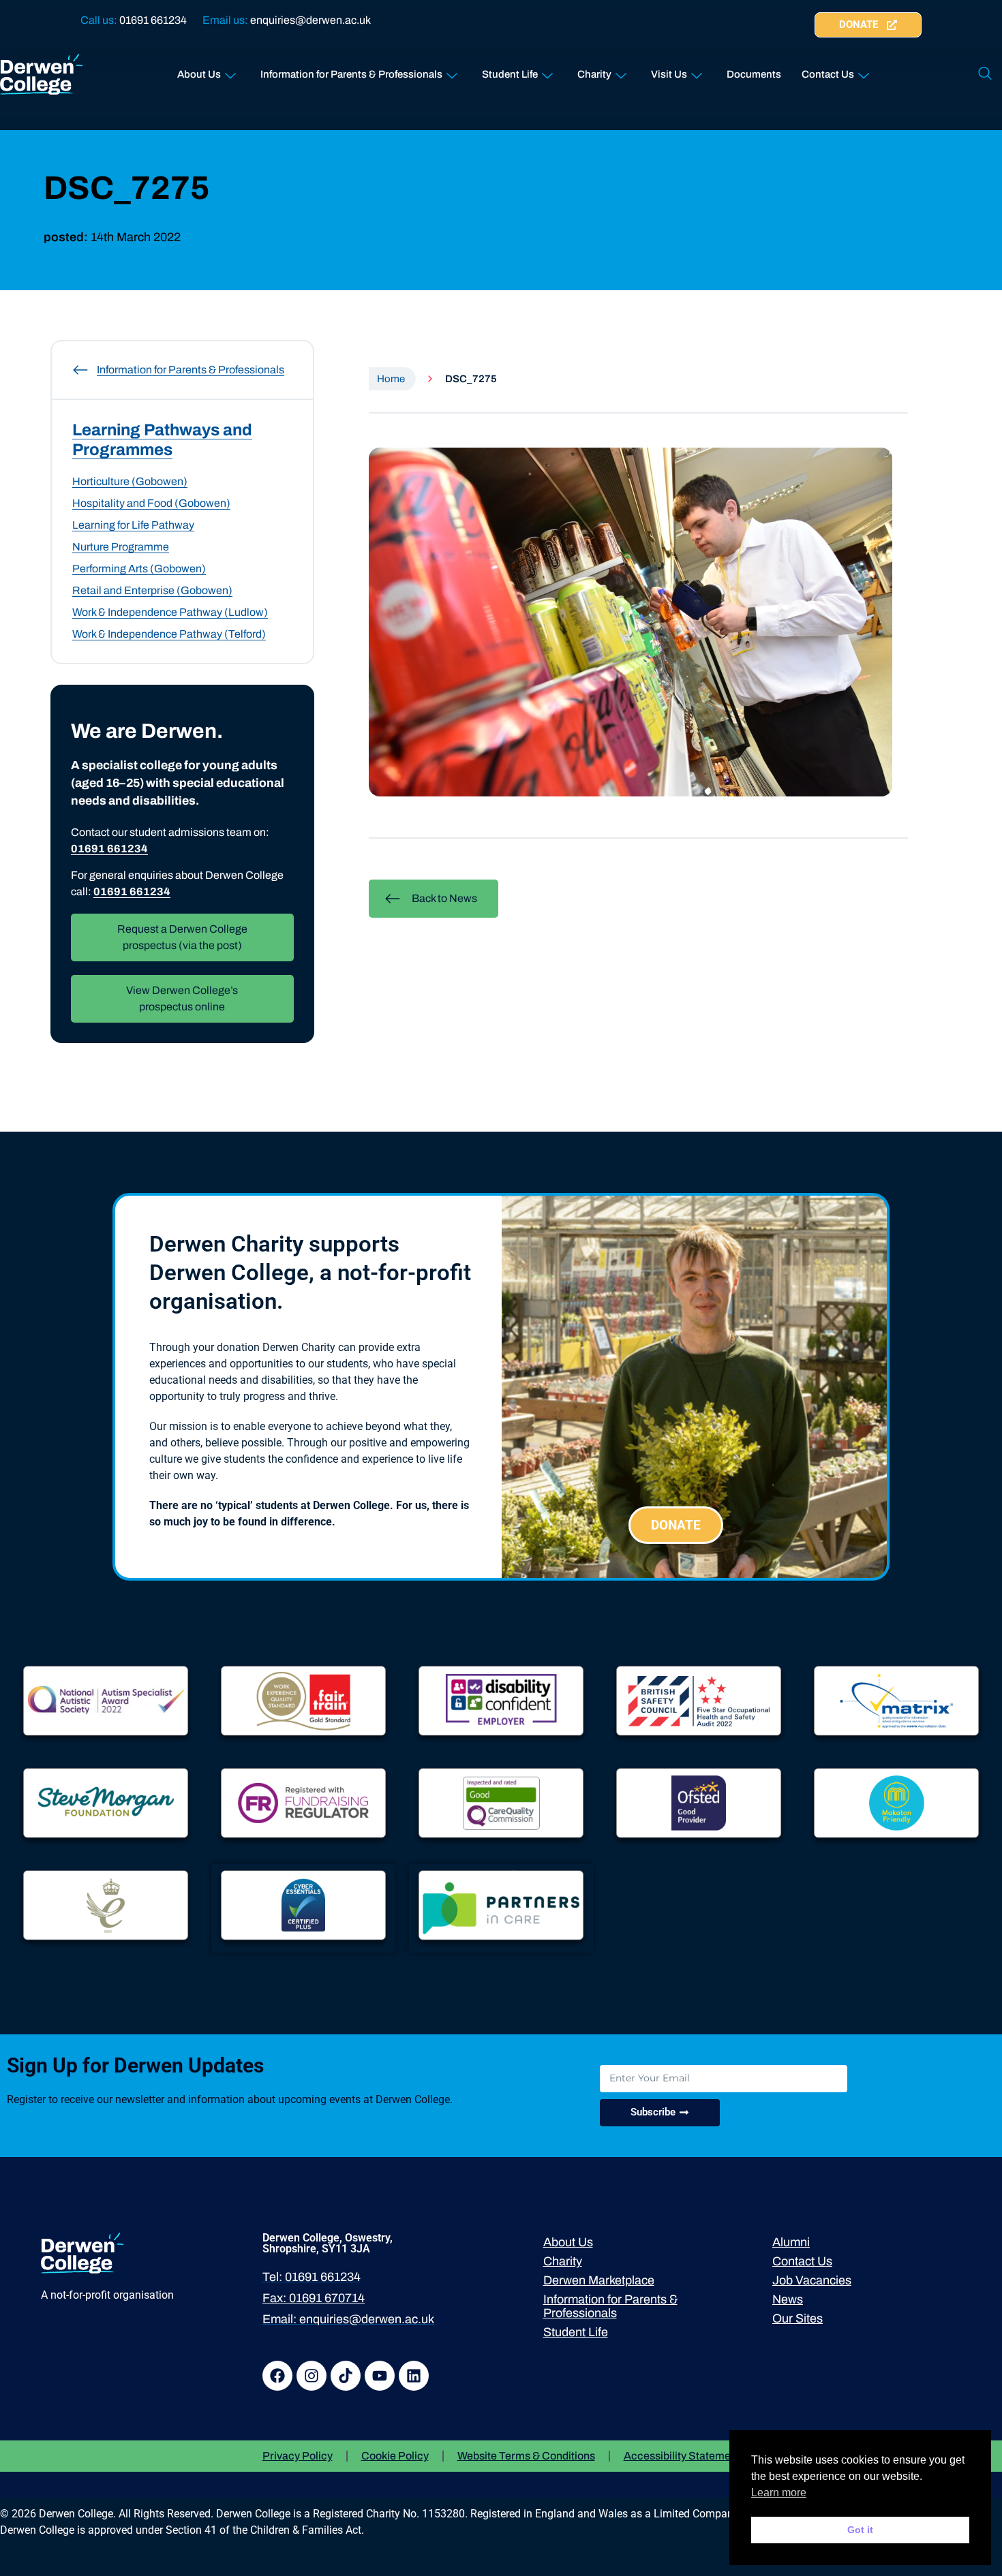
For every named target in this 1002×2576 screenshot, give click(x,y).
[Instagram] (312, 2376)
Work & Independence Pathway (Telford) (169, 634)
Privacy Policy (298, 2456)
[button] (985, 74)
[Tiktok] (346, 2376)
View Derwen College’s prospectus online (182, 998)
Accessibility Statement (682, 2456)
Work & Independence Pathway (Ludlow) (170, 612)
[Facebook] (277, 2376)
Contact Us (828, 74)
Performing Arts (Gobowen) (139, 569)
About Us (199, 74)
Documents (754, 74)
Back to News (444, 898)
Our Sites (798, 2318)
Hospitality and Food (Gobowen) (151, 503)
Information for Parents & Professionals (351, 74)
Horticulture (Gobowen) (130, 481)
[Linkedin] (414, 2376)
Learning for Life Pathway (133, 525)
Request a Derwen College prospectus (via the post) (182, 937)
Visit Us (669, 74)
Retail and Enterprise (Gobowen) (152, 590)
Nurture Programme (121, 547)
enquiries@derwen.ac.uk (310, 20)
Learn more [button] (779, 2493)
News (788, 2299)
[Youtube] (380, 2376)
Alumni (791, 2242)
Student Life (510, 74)
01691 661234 (153, 20)
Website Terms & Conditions (526, 2456)
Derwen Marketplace (599, 2280)
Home (391, 379)
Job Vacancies (812, 2280)
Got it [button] (860, 2530)
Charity (594, 74)
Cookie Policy (395, 2456)
